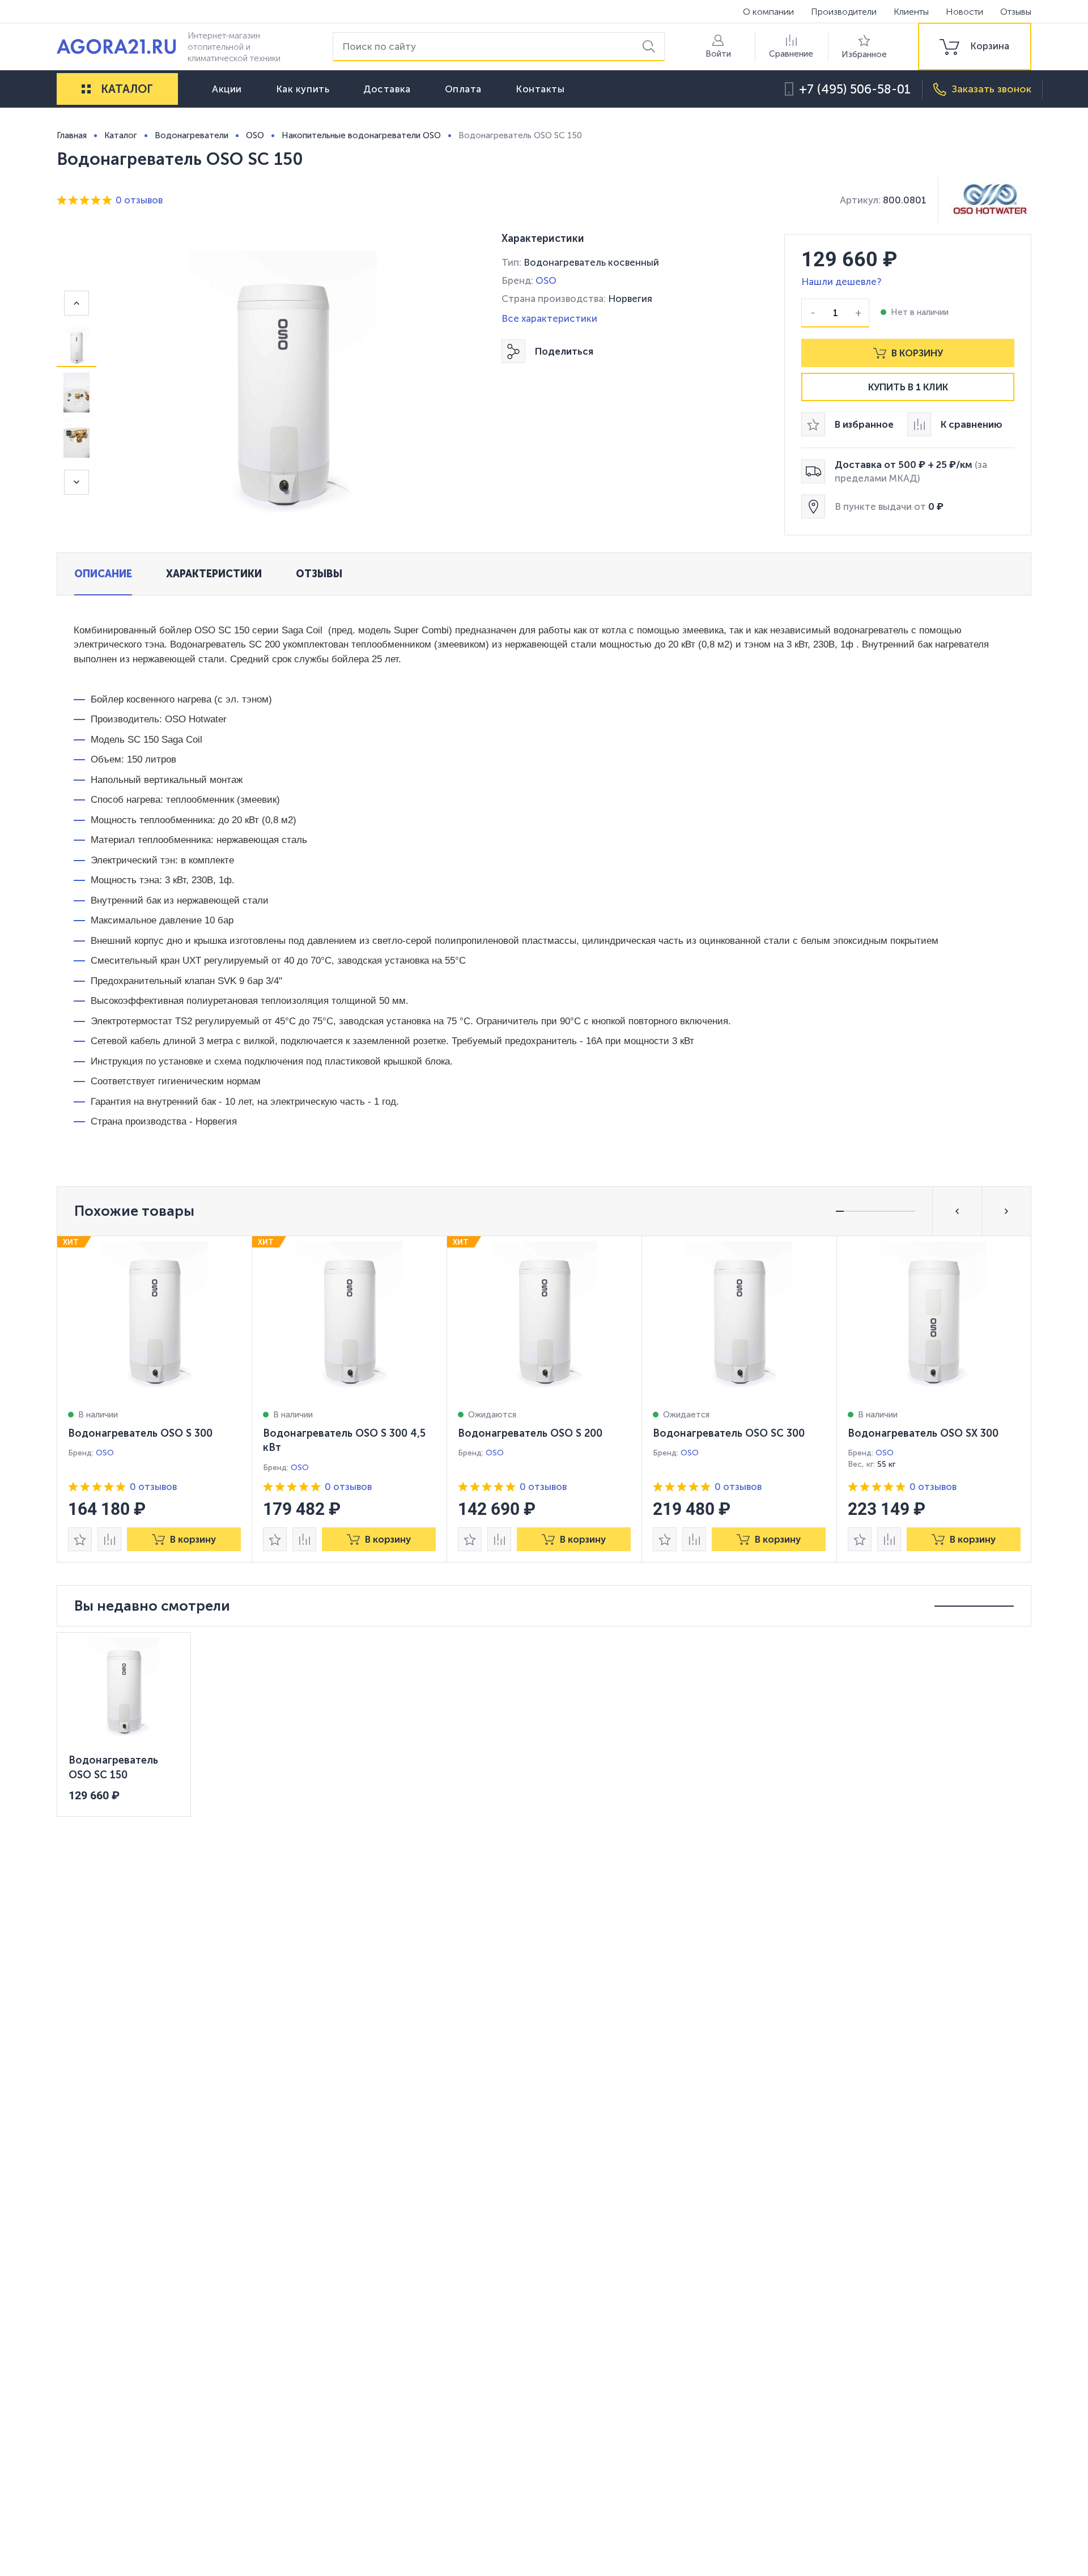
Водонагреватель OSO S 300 (140, 1433)
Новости (964, 12)
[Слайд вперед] (76, 482)
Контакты (540, 89)
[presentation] (155, 1399)
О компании (768, 12)
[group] (975, 46)
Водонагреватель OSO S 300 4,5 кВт (344, 1441)
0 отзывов (139, 200)
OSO (546, 280)
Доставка (387, 89)
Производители (844, 12)
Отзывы (1016, 12)
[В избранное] (80, 1539)
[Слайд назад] (76, 303)
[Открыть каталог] (86, 89)
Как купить (303, 89)
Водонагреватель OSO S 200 (530, 1433)
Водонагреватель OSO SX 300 (923, 1433)
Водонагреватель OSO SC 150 (113, 1768)
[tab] (103, 574)
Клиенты (911, 12)
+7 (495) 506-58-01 (855, 89)
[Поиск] (651, 47)
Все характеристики (549, 318)
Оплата (463, 89)
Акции (227, 89)
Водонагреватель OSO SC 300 (729, 1433)
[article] (155, 1399)
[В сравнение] (109, 1539)
